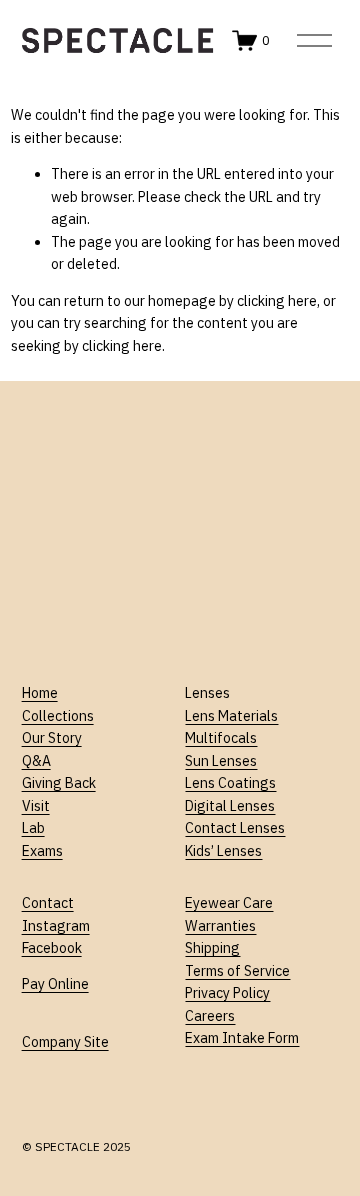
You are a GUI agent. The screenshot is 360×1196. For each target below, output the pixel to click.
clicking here (277, 301)
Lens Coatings (230, 783)
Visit (36, 806)
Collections (58, 716)
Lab (33, 828)
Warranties (220, 926)
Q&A (36, 761)
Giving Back (59, 783)
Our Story (52, 738)
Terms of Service (237, 971)
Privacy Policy (227, 993)
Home (40, 693)
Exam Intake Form (242, 1038)
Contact (48, 903)
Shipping (212, 948)
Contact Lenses (235, 828)
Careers (210, 1016)
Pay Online (55, 984)
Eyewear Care (229, 903)
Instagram (56, 926)
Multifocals (221, 738)
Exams (42, 851)
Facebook (52, 948)
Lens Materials (231, 716)
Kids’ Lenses (223, 851)
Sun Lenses (221, 761)
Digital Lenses (230, 806)
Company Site (65, 1042)
